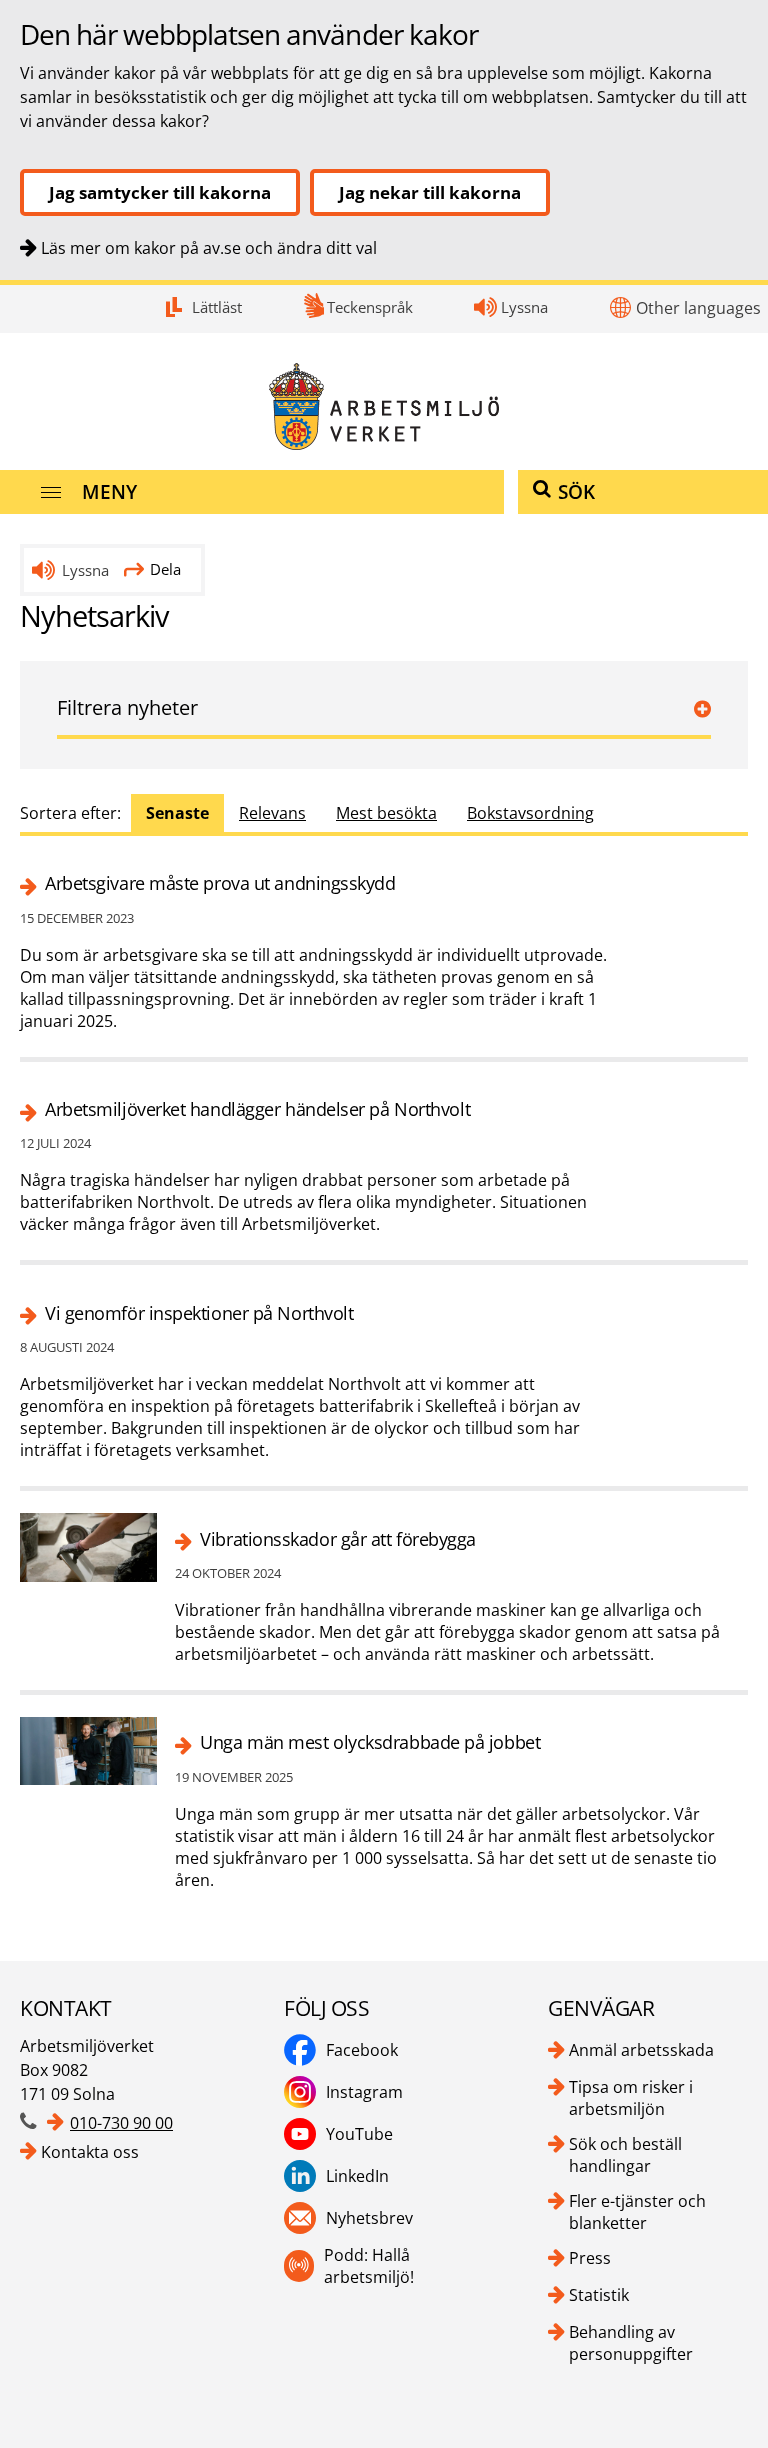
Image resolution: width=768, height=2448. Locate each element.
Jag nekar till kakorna (430, 192)
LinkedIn (357, 2176)
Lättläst (217, 307)
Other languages (698, 308)
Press (590, 2258)
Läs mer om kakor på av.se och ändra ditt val (209, 248)
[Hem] (384, 406)
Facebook (362, 2050)
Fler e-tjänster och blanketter (637, 2212)
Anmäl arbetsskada (641, 2050)
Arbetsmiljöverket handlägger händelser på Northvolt (257, 1109)
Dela (165, 569)
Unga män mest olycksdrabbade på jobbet (370, 1742)
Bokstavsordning (530, 813)
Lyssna (524, 307)
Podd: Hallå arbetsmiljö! (369, 2266)
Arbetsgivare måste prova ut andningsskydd (220, 883)
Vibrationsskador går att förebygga (338, 1539)
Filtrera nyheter (127, 707)
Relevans (272, 813)
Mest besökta (386, 813)
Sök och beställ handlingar (625, 2155)
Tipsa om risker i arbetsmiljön (631, 2098)
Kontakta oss (90, 2152)
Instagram (364, 2092)
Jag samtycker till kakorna (160, 192)
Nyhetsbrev (369, 2218)
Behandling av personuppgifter (631, 2343)
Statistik (599, 2295)
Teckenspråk (370, 307)
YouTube (359, 2134)
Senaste (177, 813)
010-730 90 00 (121, 2123)
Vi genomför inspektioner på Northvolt (199, 1313)
